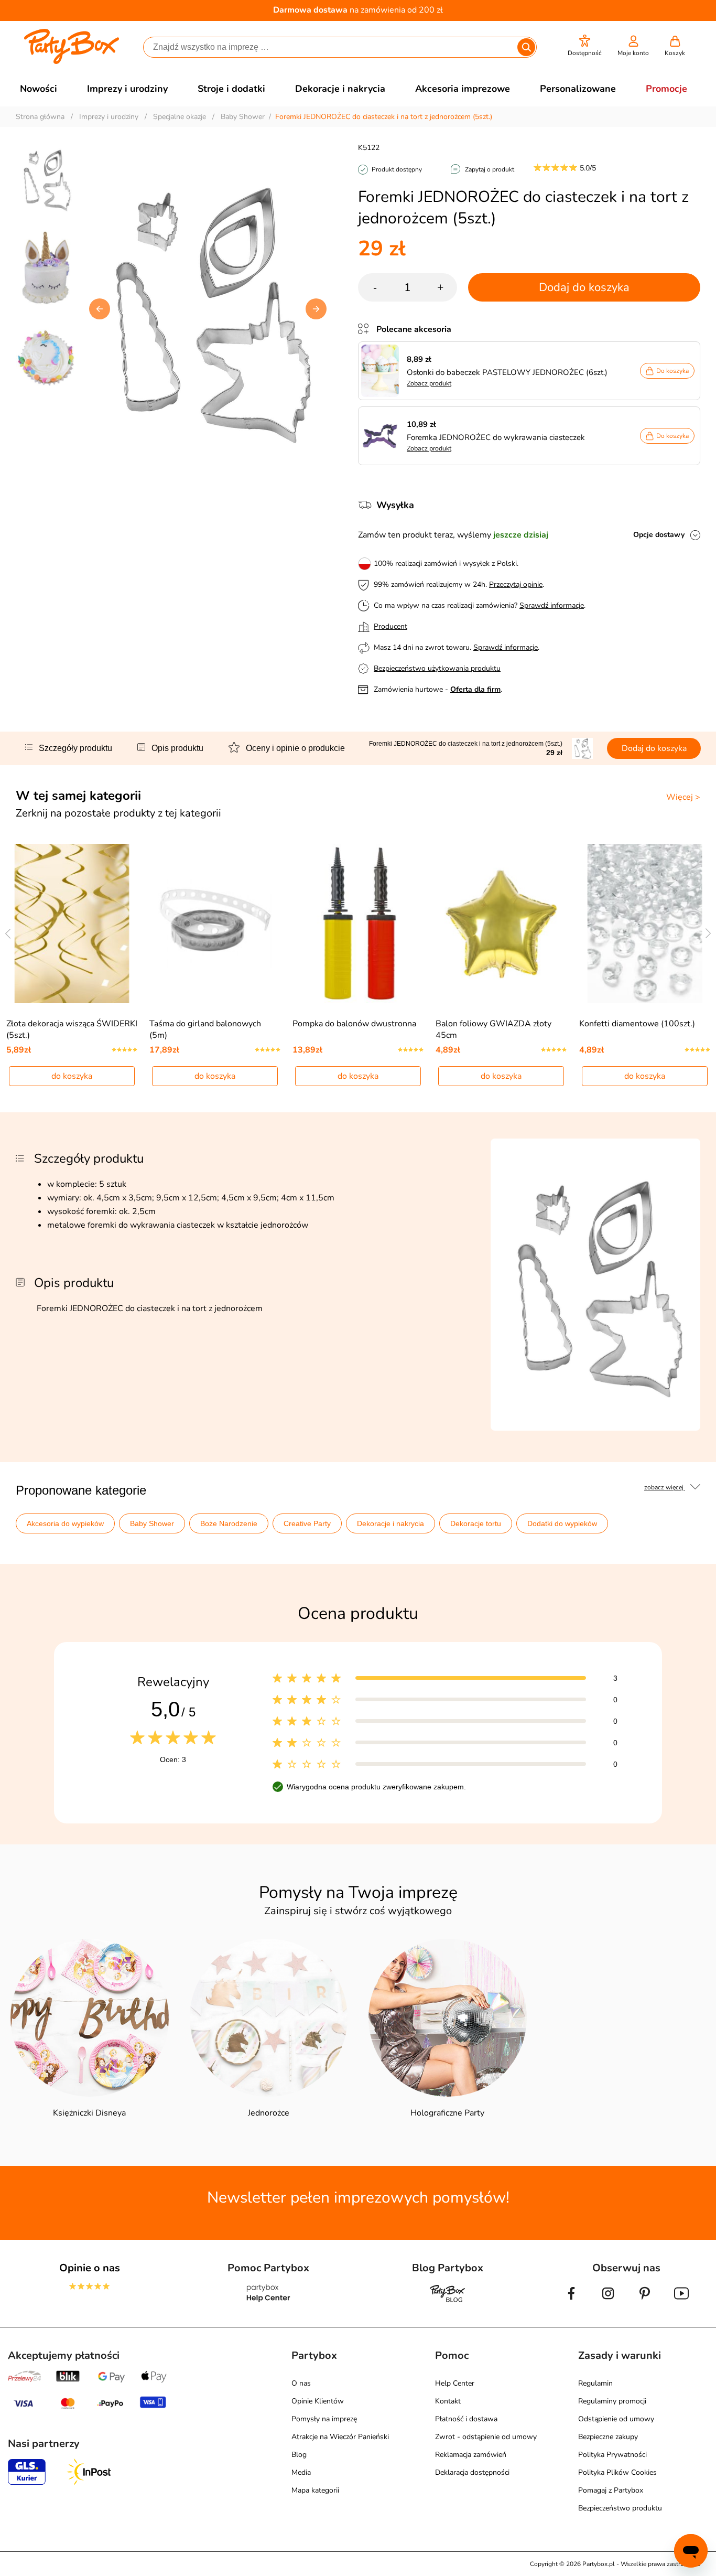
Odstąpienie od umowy (616, 2419)
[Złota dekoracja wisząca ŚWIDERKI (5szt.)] (72, 924)
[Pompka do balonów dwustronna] (358, 924)
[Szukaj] (526, 47)
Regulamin (595, 2383)
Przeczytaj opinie (516, 584)
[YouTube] (681, 2302)
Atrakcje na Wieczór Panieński (340, 2437)
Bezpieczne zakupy (608, 2437)
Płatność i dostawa (466, 2419)
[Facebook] (571, 2302)
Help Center (455, 2383)
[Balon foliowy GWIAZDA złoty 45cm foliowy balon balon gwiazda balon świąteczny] (501, 924)
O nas (301, 2383)
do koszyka (72, 1076)
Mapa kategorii (315, 2490)
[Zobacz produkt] (383, 371)
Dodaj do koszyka (584, 287)
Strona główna (40, 117)
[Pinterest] (645, 2302)
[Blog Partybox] (448, 2302)
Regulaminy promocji (612, 2401)
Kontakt (448, 2401)
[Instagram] (608, 2302)
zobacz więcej (665, 1487)
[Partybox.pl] (72, 62)
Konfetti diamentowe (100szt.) (637, 1024)
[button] (585, 46)
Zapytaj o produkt (490, 169)
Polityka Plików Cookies (617, 2472)
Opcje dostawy (659, 535)
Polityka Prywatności (612, 2455)
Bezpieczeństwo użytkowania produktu (437, 668)
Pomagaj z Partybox (611, 2490)
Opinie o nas (90, 2268)
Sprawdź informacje (552, 605)
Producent (390, 626)
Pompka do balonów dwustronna (354, 1024)
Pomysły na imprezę (324, 2419)
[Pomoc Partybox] (269, 2302)
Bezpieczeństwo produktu (620, 2508)
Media (301, 2472)
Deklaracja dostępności (472, 2472)
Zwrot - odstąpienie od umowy (486, 2437)
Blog (299, 2455)
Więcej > (683, 797)
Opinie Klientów (318, 2401)
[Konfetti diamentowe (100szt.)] (644, 924)
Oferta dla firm (475, 689)
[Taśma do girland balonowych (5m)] (215, 924)
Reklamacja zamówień (471, 2455)
